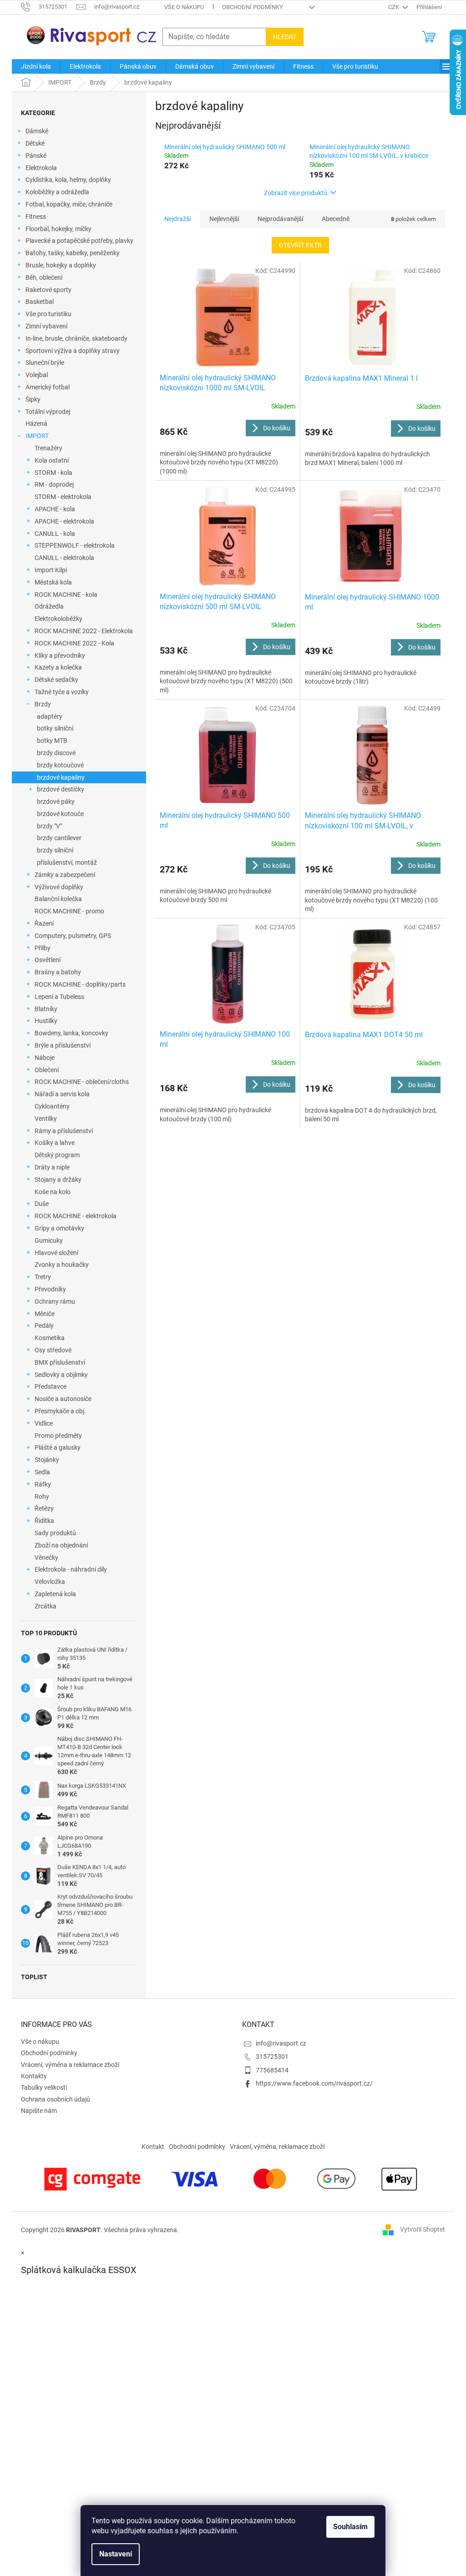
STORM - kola (53, 473)
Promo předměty (58, 1436)
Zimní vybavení (46, 326)
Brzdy (43, 704)
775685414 (272, 2070)
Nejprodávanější (280, 219)
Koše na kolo (53, 1192)
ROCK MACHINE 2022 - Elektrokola (84, 631)
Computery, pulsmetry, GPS (73, 936)
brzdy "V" (49, 826)
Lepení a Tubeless (59, 997)
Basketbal (40, 302)
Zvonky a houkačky (62, 1265)
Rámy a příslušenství (64, 1131)
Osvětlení (48, 960)
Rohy (42, 1497)
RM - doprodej (54, 484)
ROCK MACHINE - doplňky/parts (80, 984)
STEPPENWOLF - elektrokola (75, 545)
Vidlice (44, 1423)
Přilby (43, 948)
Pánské (36, 156)
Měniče (45, 1314)
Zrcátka (46, 1606)
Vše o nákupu (184, 7)
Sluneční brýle (45, 363)
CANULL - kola (55, 534)
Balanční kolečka (58, 899)
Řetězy (44, 1508)
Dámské (37, 131)
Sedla (42, 1472)
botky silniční (55, 728)
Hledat (285, 37)
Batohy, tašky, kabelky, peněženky (73, 253)
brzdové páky (56, 802)
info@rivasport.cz (281, 2043)
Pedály (44, 1326)
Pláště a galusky (58, 1447)
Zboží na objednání (61, 1545)
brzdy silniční (55, 850)
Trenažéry (48, 448)
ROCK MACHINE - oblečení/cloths (82, 1082)
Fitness (36, 217)
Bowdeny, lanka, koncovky (71, 1033)
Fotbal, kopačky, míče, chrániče (69, 204)
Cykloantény (52, 1106)
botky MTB (52, 741)
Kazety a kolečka (58, 667)
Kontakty (34, 2076)
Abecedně (336, 219)
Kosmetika (50, 1338)
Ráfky (43, 1484)
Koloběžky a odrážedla (57, 192)
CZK (394, 7)
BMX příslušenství (60, 1362)
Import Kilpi (51, 570)
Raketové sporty (48, 290)
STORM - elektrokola (63, 497)
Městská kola (53, 582)
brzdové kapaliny (61, 777)
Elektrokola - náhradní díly (71, 1569)
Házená (36, 423)
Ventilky (46, 1119)
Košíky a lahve (55, 1143)
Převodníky (50, 1289)
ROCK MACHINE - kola (66, 595)
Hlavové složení (56, 1253)
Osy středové (53, 1350)
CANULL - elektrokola (64, 558)
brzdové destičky (61, 789)
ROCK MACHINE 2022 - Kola (74, 643)
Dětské (35, 143)
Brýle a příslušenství (63, 1045)
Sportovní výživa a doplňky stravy (73, 351)
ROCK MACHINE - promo (69, 911)
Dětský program (57, 1155)
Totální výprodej (48, 412)
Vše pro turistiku (48, 314)
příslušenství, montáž (67, 862)
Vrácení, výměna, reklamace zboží (277, 2147)
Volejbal (37, 375)
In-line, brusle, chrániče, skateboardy (76, 338)
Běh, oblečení (44, 277)
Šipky (33, 399)
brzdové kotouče (60, 814)
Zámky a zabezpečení (65, 875)
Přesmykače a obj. (60, 1411)
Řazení (44, 923)
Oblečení (47, 1070)
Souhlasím (350, 2527)
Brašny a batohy (58, 972)
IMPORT (37, 436)
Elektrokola (41, 168)
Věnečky (46, 1558)
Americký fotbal (48, 387)
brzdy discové (56, 753)
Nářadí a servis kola (62, 1094)
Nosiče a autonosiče (63, 1399)
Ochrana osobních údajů (56, 2099)
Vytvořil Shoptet (423, 2229)
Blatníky (46, 1009)
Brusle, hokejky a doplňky (61, 265)
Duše (42, 1204)
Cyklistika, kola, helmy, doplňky (68, 180)
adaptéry (50, 716)
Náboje (45, 1058)
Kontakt (153, 2147)
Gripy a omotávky (59, 1228)
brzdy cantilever (59, 838)
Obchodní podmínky (253, 7)
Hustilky (46, 1021)
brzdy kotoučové (60, 765)
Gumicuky (49, 1240)
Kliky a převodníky (60, 655)
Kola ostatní (52, 460)
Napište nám (39, 2111)
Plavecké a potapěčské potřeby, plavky (79, 241)
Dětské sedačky (56, 680)
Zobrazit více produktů (296, 193)
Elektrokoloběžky (58, 619)
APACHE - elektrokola (64, 521)
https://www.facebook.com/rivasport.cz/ (314, 2083)
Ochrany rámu (55, 1301)
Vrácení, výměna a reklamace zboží (70, 2065)
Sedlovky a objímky (61, 1375)
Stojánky (47, 1460)
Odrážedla (49, 606)
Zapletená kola (55, 1594)
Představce (51, 1386)
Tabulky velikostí (44, 2087)
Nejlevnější (224, 219)
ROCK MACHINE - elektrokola (76, 1216)
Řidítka (44, 1521)
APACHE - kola (55, 509)
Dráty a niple (52, 1167)
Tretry (43, 1277)
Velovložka (50, 1582)
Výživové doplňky (59, 887)
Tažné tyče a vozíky (62, 692)
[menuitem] (36, 66)
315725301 (272, 2057)
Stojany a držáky (58, 1180)
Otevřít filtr (300, 245)
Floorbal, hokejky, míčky (58, 229)
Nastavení (116, 2554)
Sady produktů (55, 1533)
